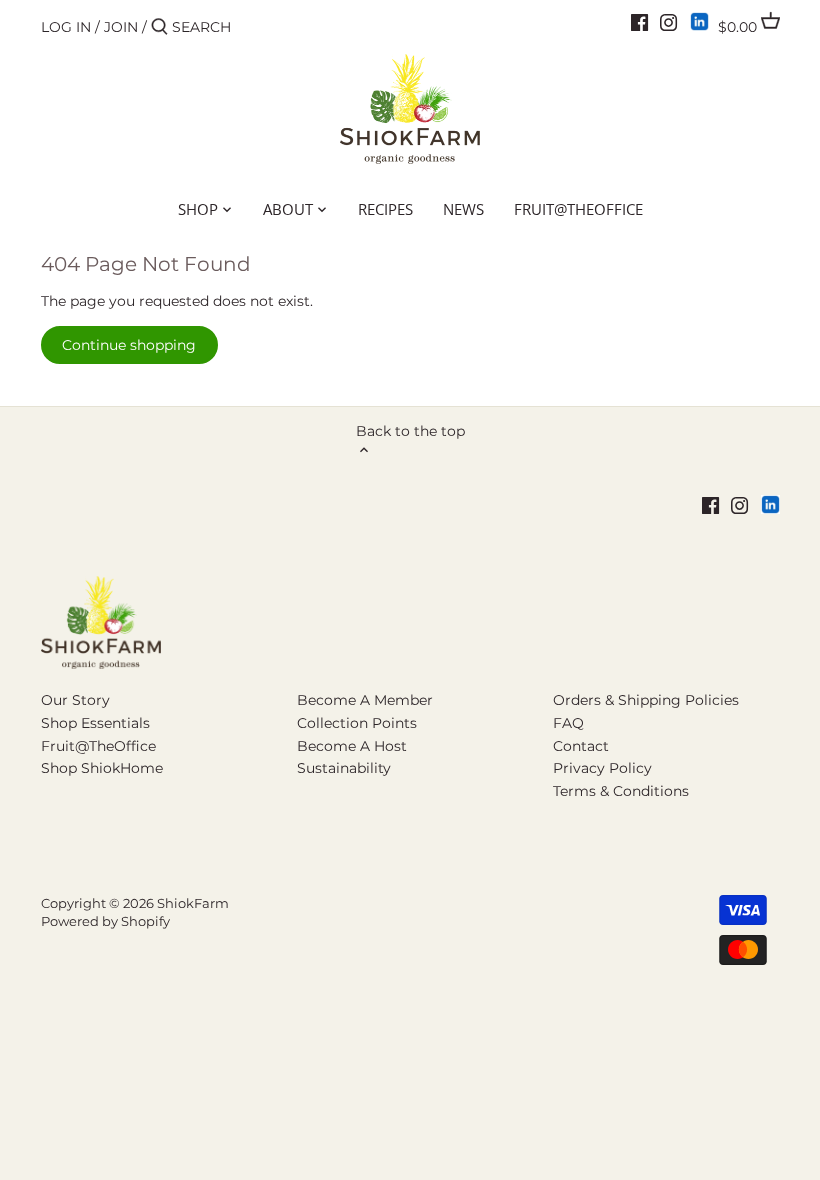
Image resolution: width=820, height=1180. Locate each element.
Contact (581, 746)
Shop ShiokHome (102, 768)
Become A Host (352, 746)
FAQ (568, 723)
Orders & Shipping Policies (646, 700)
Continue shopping (129, 345)
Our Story (75, 700)
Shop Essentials (95, 723)
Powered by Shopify (105, 921)
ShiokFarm (193, 903)
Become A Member (365, 700)
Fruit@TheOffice (98, 746)
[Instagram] (668, 22)
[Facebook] (639, 22)
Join (121, 27)
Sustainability (344, 768)
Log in (66, 27)
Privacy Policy (602, 768)
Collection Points (357, 723)
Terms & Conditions (621, 791)
